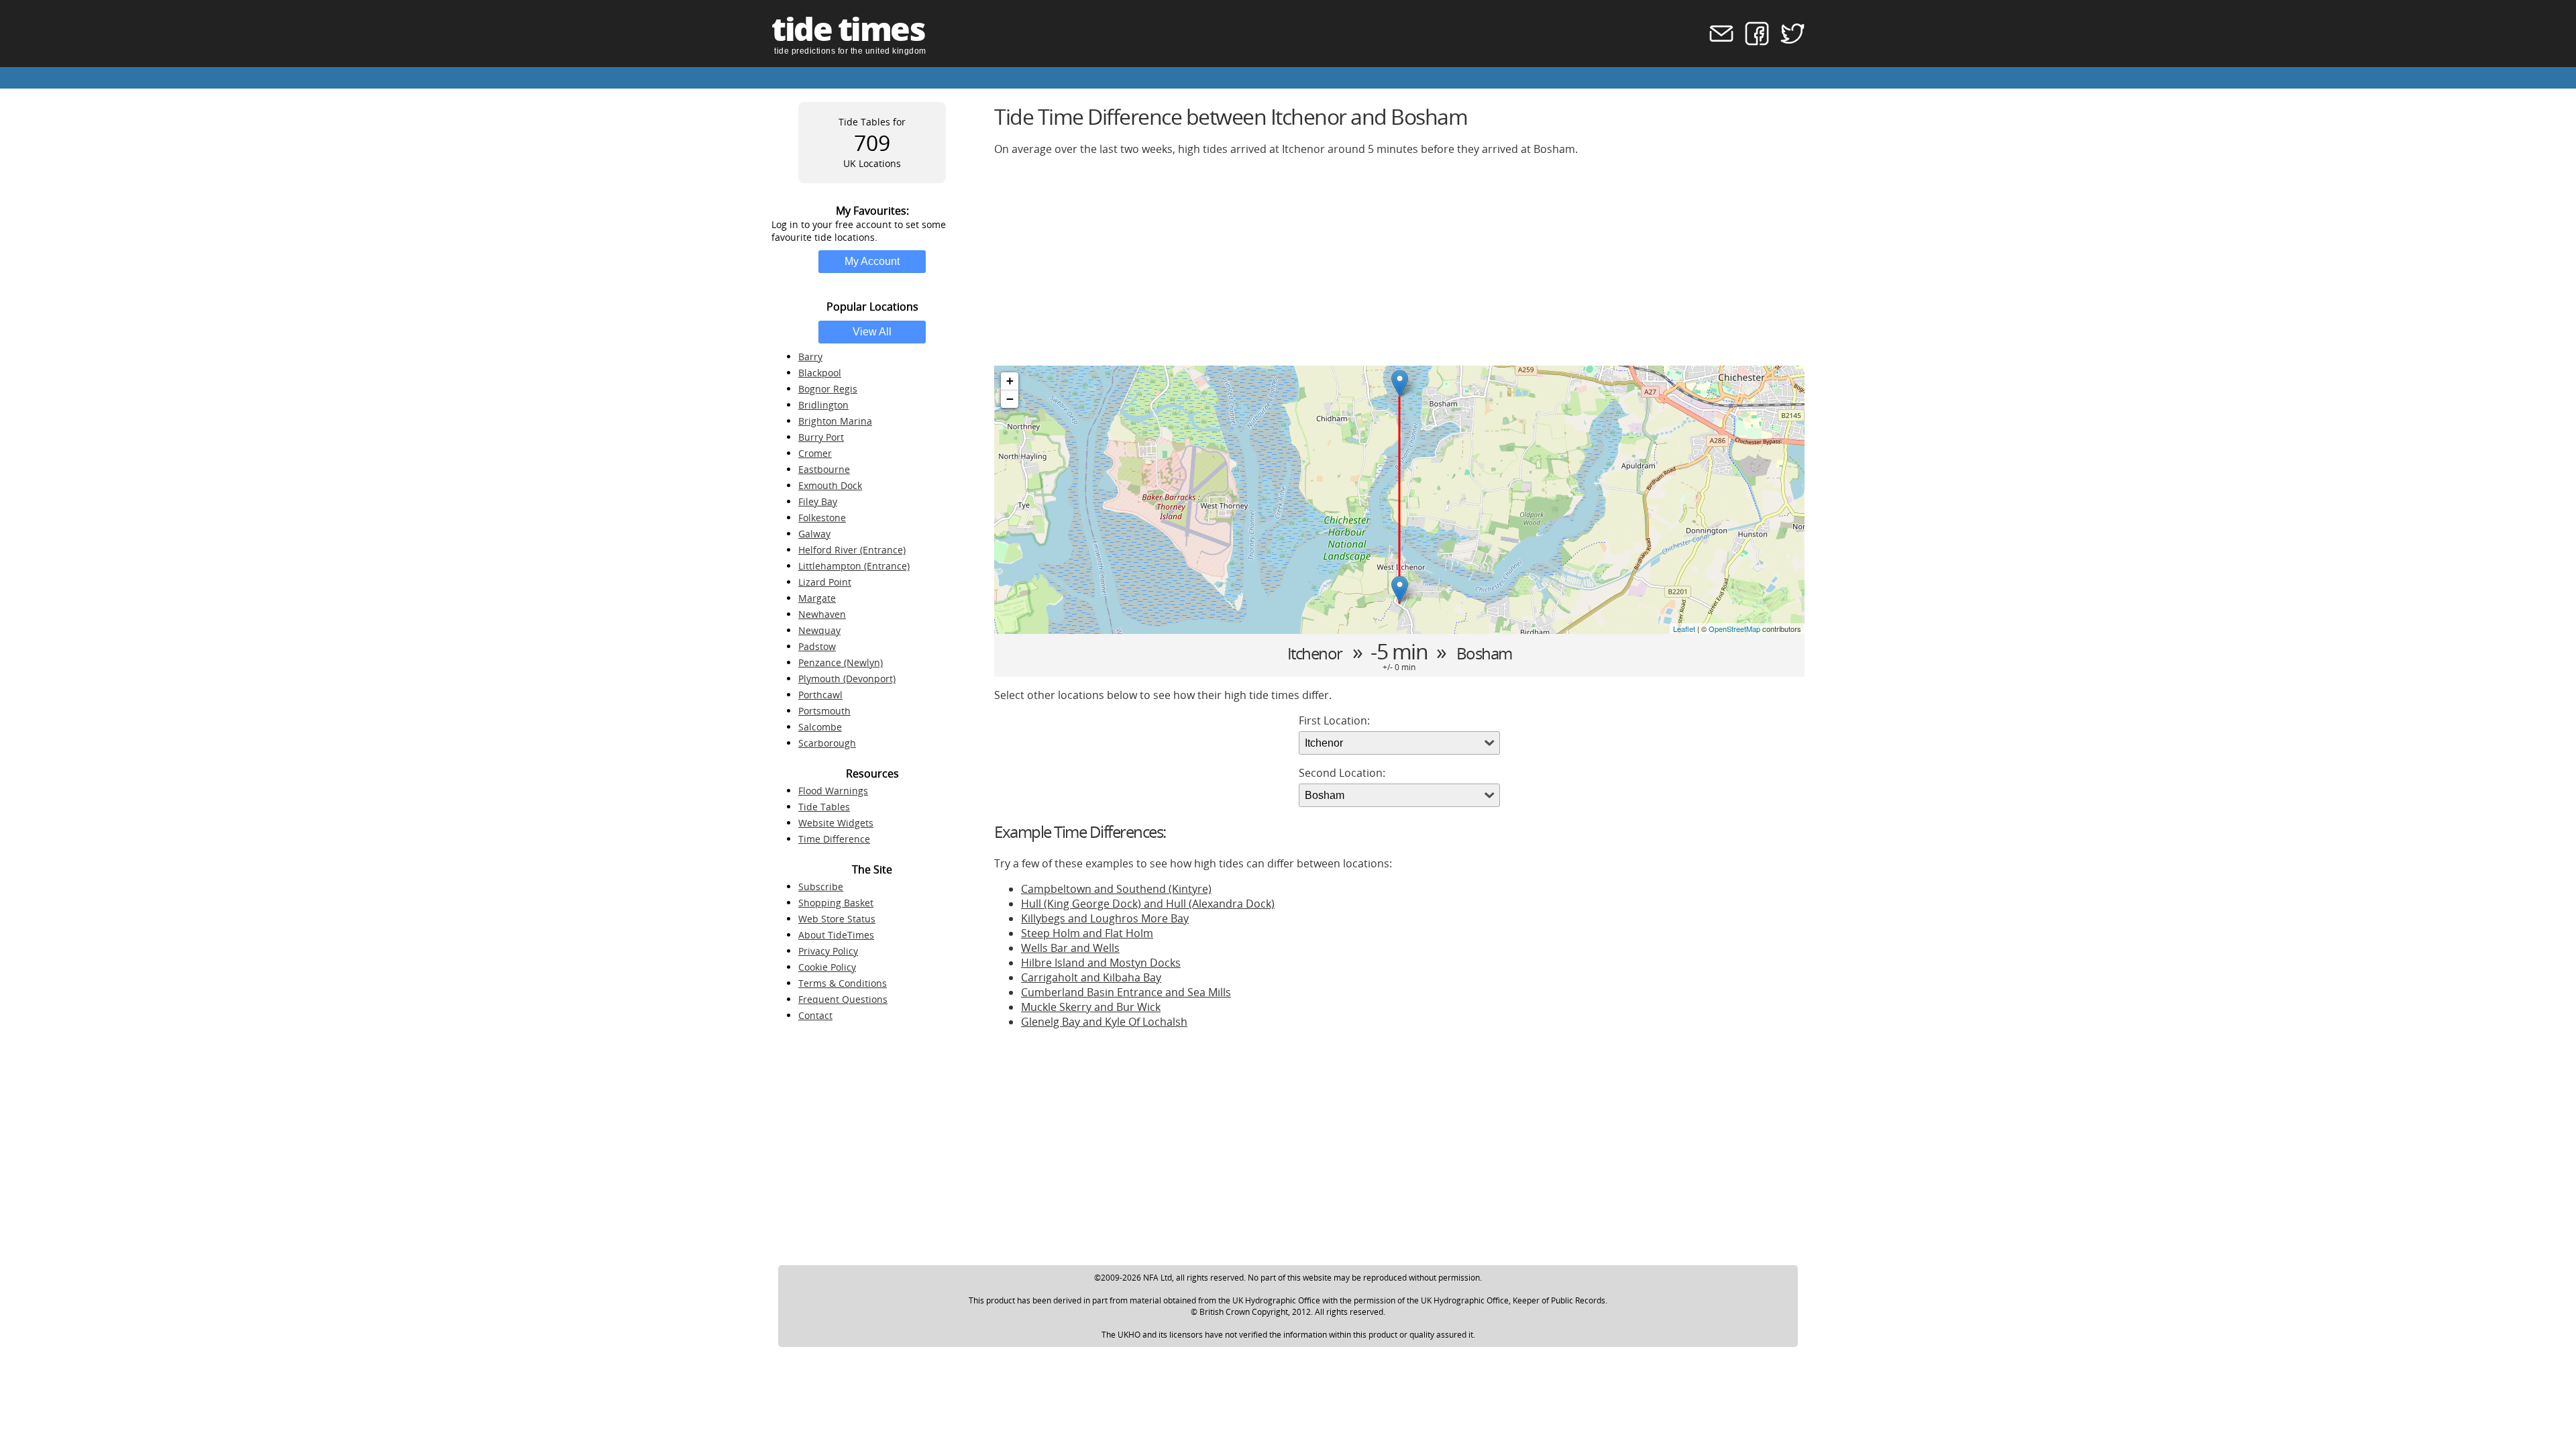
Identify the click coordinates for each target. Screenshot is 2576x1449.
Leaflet (1684, 629)
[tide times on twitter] (1788, 42)
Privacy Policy (828, 951)
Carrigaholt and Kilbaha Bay (1091, 977)
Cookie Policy (827, 967)
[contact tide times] (1717, 42)
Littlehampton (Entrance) (854, 566)
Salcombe (820, 727)
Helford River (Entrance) (852, 550)
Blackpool (820, 373)
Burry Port (821, 437)
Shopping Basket (836, 903)
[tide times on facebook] (1753, 42)
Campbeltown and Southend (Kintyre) (1116, 889)
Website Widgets (836, 823)
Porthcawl (820, 695)
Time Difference (834, 839)
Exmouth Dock (830, 485)
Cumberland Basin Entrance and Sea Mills (1126, 992)
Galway (814, 534)
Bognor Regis (828, 389)
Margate (817, 598)
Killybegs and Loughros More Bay (1105, 918)
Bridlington (823, 405)
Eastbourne (824, 469)
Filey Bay (818, 501)
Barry (810, 357)
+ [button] (1010, 381)
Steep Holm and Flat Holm (1087, 933)
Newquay (819, 630)
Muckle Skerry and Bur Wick (1091, 1007)
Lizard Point (825, 582)
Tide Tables (824, 807)
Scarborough (827, 743)
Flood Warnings (833, 791)
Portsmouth (824, 711)
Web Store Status (837, 919)
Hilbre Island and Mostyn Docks (1101, 963)
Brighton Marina (835, 421)
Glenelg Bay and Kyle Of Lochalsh (1104, 1022)
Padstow (817, 646)
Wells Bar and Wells (1070, 948)
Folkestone (822, 518)
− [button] (1010, 399)
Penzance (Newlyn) (841, 662)
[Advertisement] (1397, 261)
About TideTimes (836, 935)
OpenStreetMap (1734, 629)
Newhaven (822, 614)
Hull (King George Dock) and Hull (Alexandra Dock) (1148, 904)
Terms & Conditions (843, 983)
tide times (848, 29)
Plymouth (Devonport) (847, 679)
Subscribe (821, 887)
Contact (815, 1015)
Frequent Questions (843, 999)
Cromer (815, 453)
